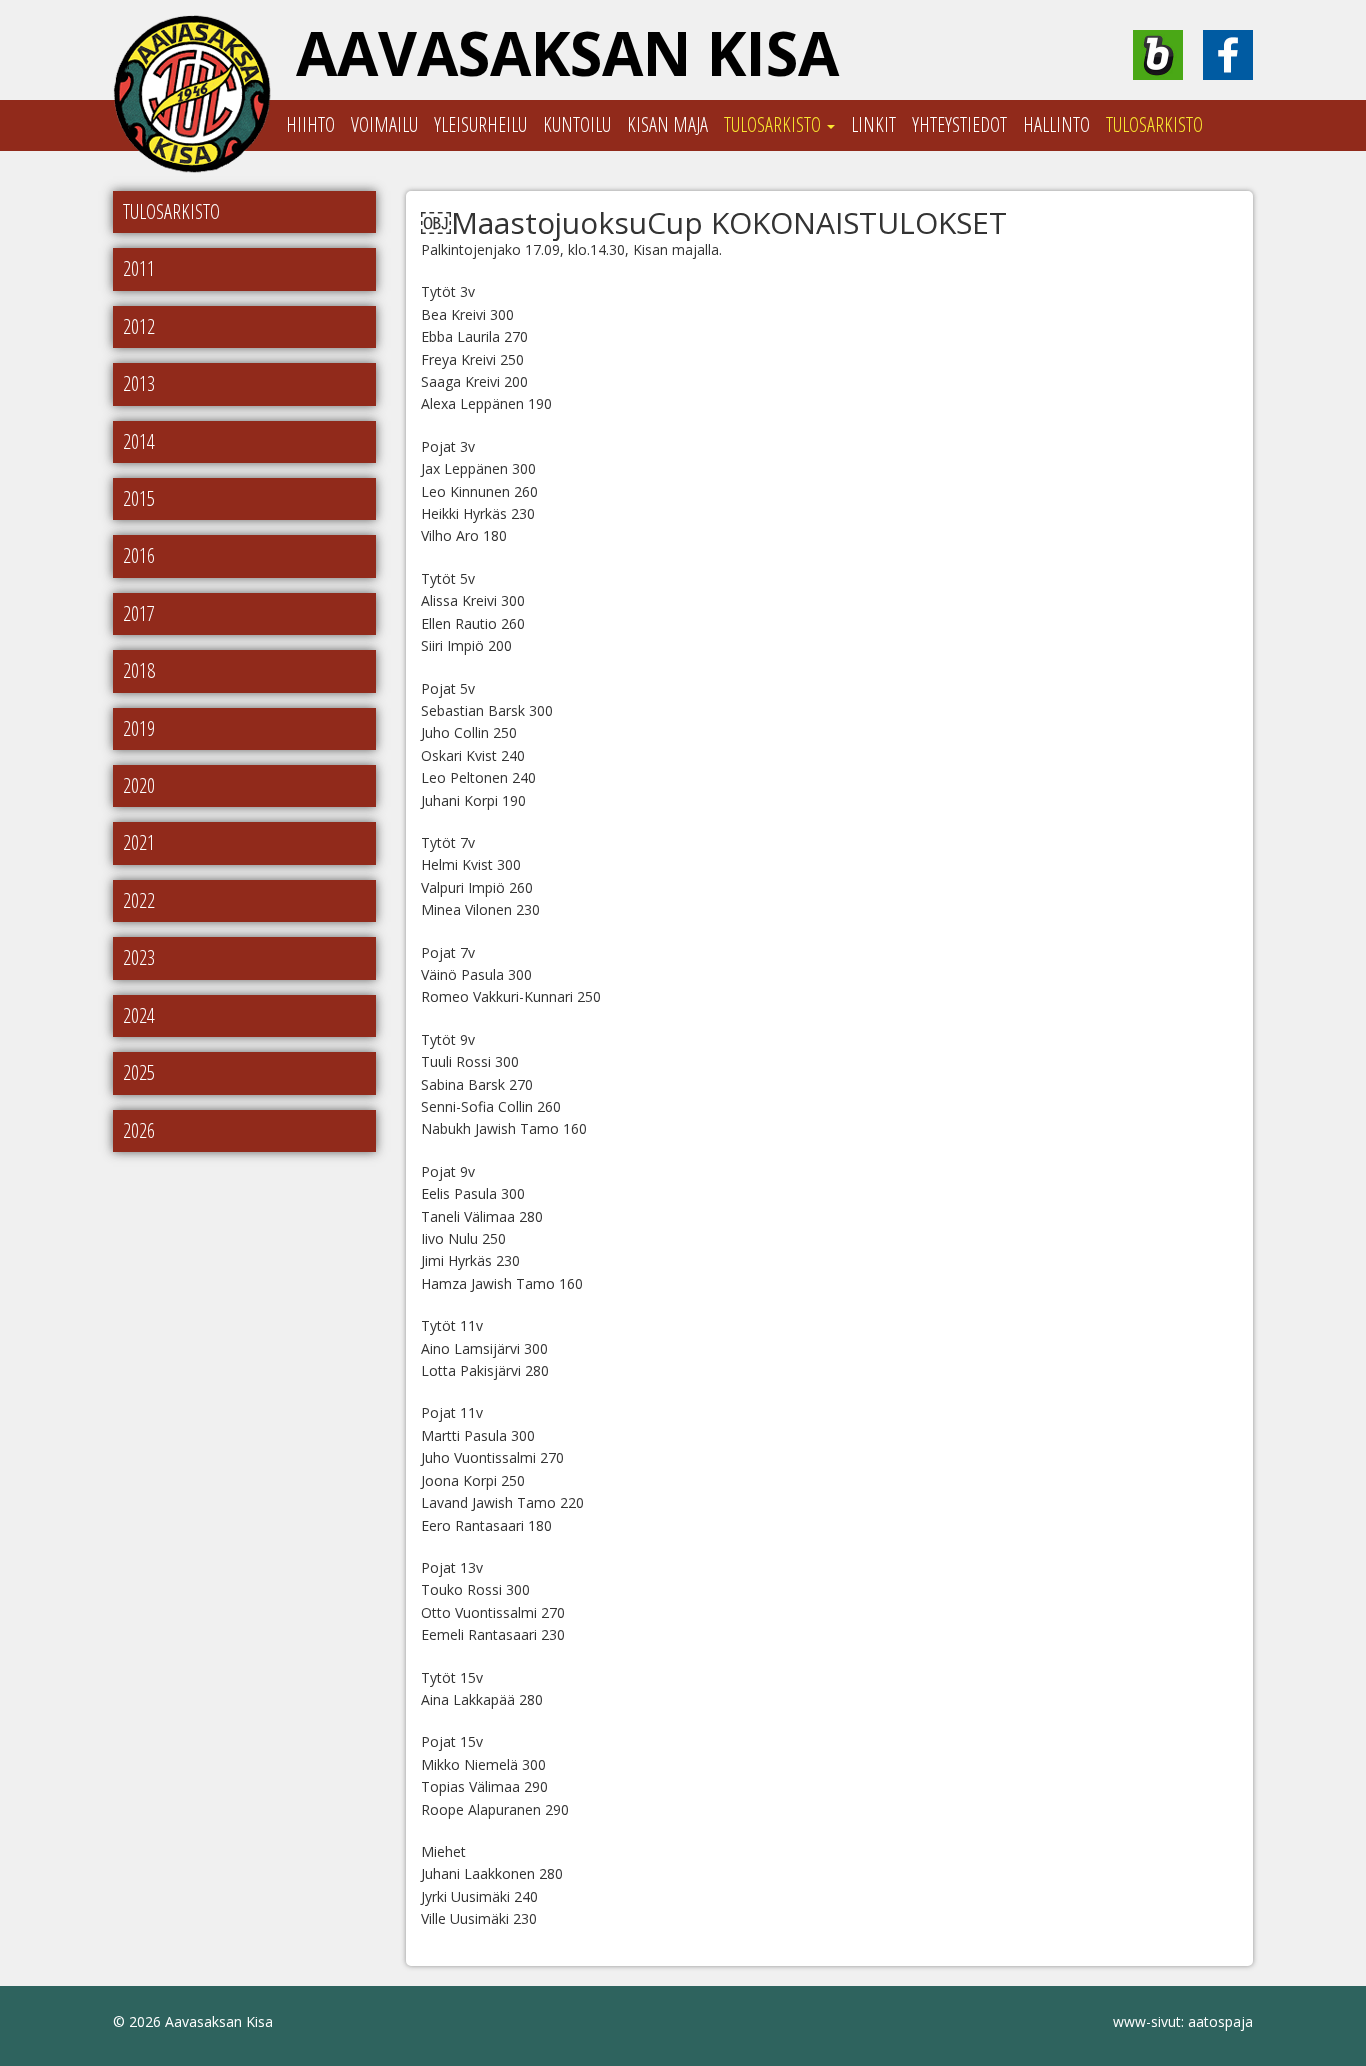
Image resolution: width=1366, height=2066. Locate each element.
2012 (139, 326)
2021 (139, 842)
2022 (139, 900)
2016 (139, 555)
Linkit (873, 124)
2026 (139, 1130)
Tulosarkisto (774, 124)
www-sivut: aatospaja (1183, 2021)
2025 (139, 1072)
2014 (139, 441)
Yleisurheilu (480, 124)
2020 (139, 785)
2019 (139, 728)
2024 (139, 1015)
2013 (139, 383)
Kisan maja (667, 124)
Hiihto (310, 124)
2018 (139, 670)
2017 (139, 613)
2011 (139, 268)
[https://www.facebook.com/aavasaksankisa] (1228, 55)
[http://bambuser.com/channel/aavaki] (1158, 55)
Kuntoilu (577, 124)
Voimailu (384, 124)
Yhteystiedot (959, 124)
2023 (139, 957)
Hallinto (1056, 124)
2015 (139, 498)
